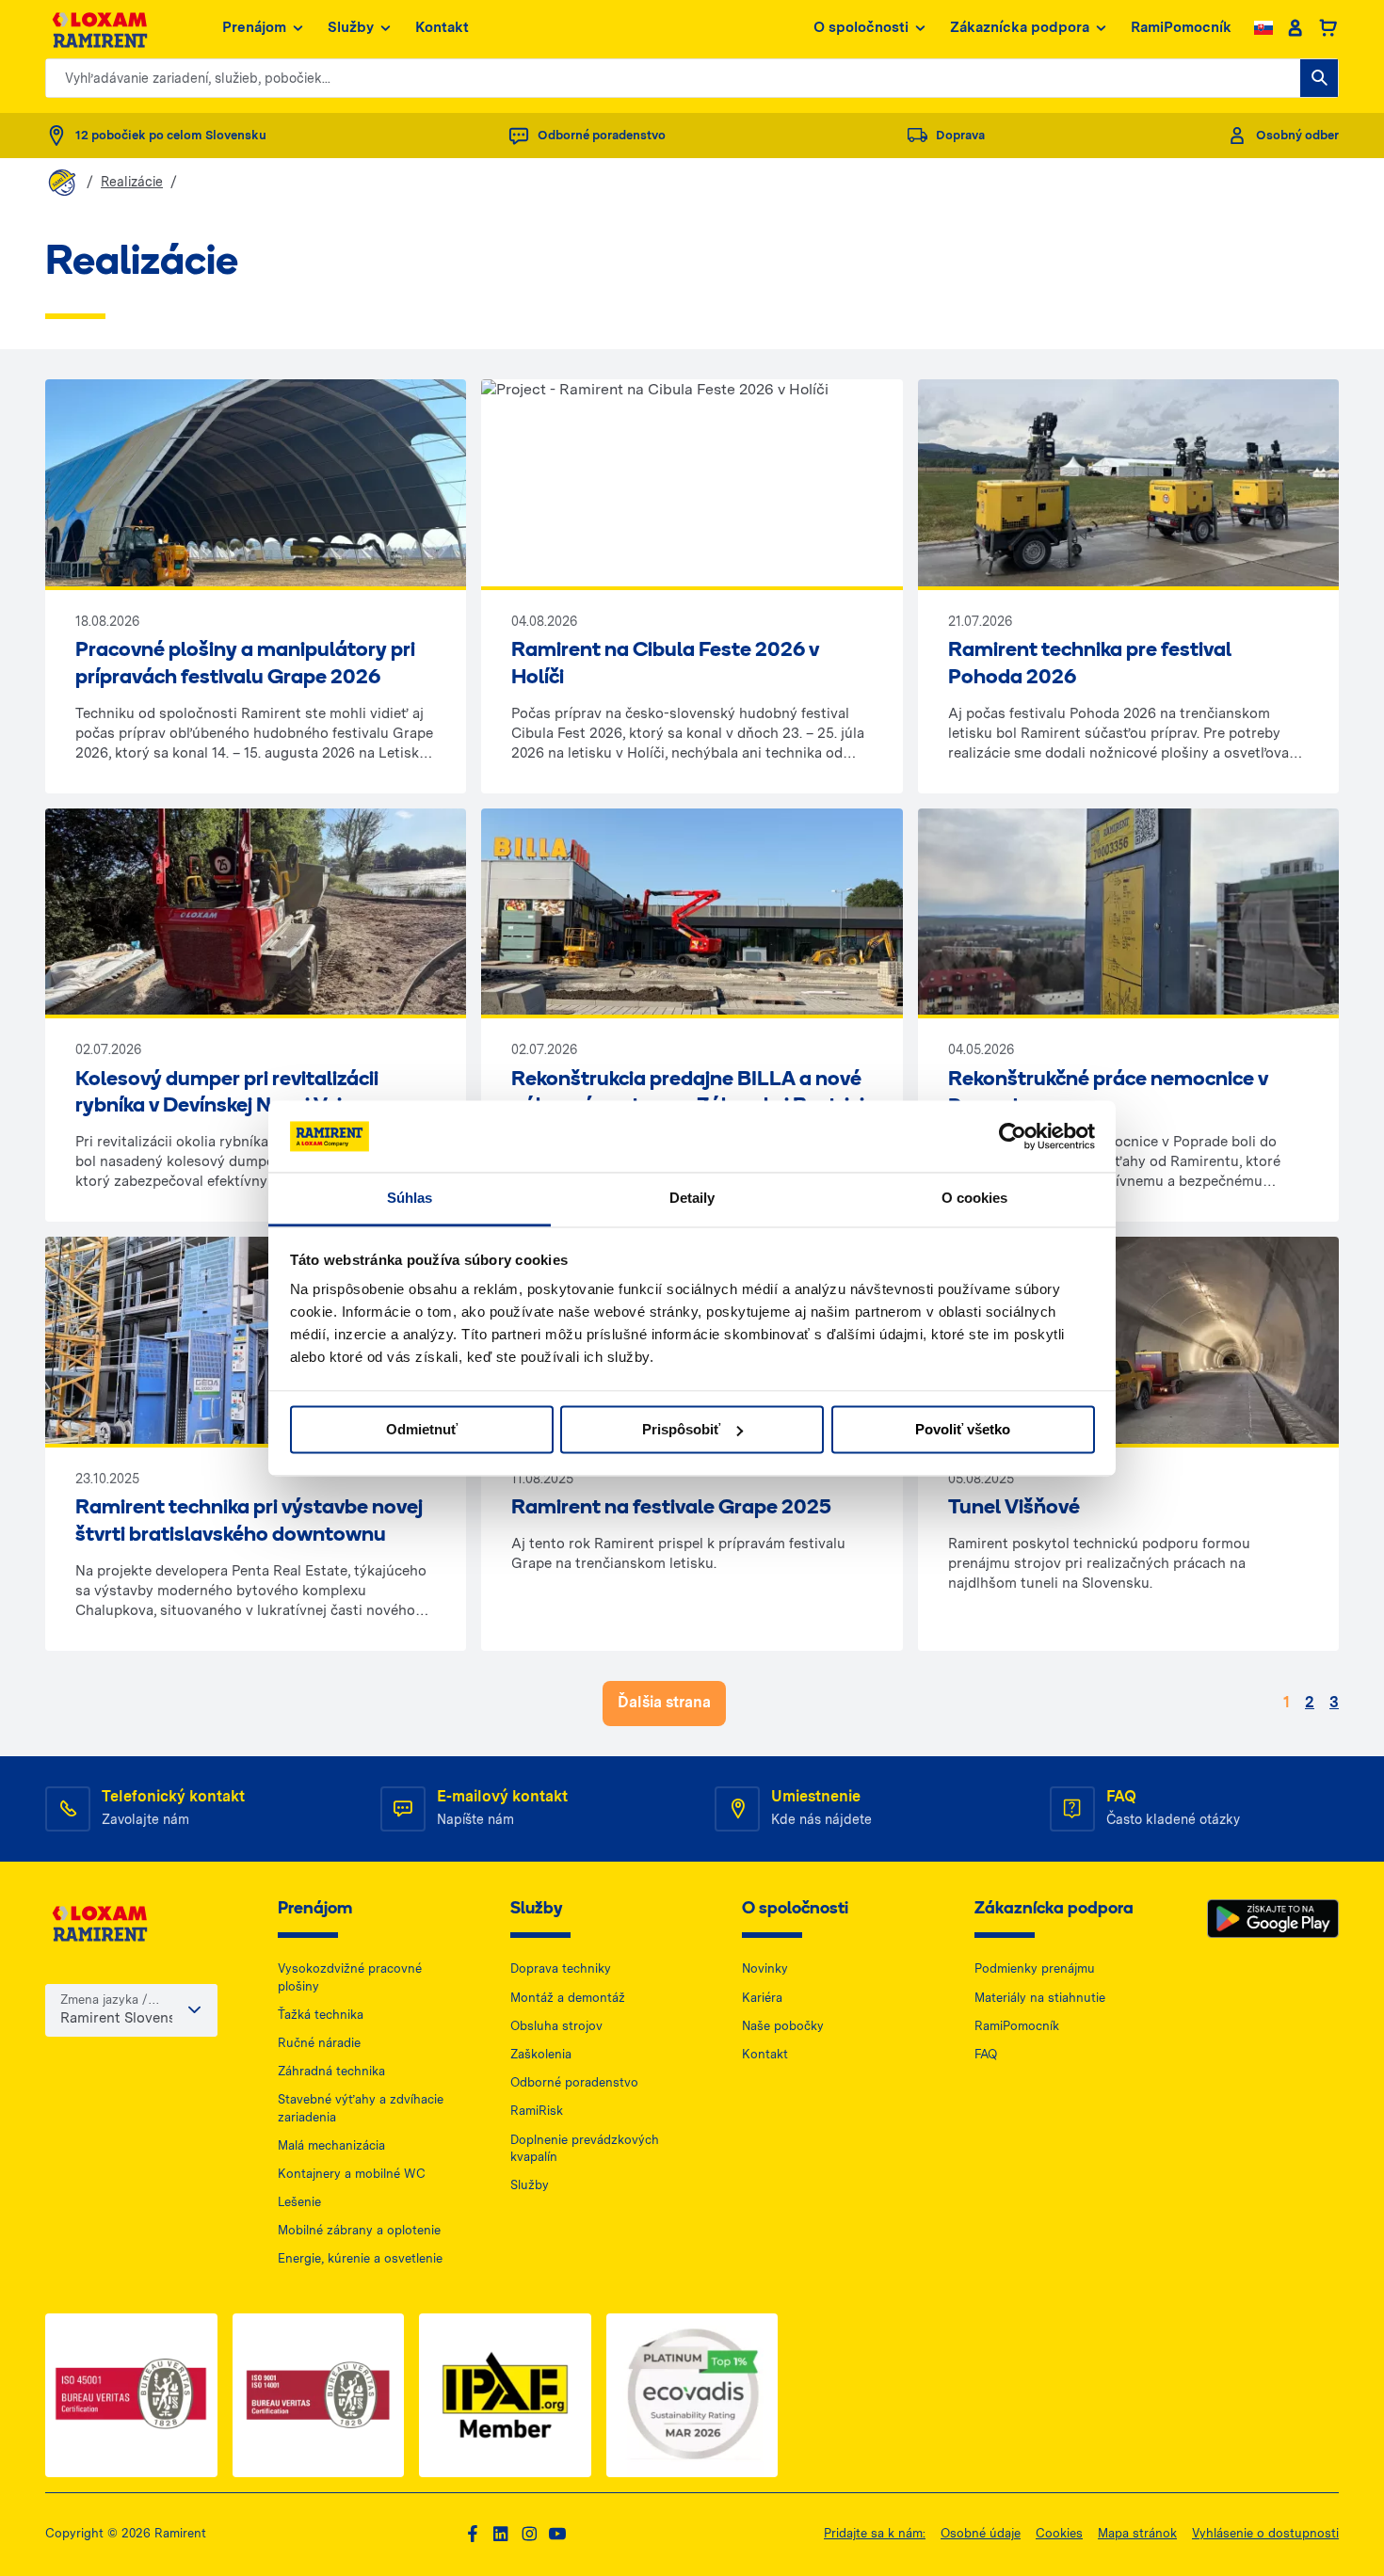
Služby (351, 27)
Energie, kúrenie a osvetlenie (360, 2258)
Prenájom (254, 27)
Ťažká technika (321, 2015)
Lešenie (299, 2202)
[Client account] (1295, 28)
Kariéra (762, 1998)
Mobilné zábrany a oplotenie (359, 2230)
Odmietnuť (422, 1429)
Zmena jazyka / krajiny (104, 2000)
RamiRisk (537, 2111)
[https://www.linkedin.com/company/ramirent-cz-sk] (501, 2534)
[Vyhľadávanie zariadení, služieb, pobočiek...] (1319, 78)
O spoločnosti (861, 27)
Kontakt (442, 27)
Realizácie (132, 182)
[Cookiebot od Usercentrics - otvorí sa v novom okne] (1013, 1136)
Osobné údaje (981, 2533)
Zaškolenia (541, 2054)
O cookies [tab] (975, 1199)
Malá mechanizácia (331, 2145)
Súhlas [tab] (410, 1199)
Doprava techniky (561, 1968)
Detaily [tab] (692, 1199)
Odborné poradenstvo (574, 2082)
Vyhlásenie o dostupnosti (1265, 2533)
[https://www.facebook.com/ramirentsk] (473, 2534)
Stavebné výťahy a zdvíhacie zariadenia (361, 2108)
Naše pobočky (783, 2026)
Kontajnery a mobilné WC (352, 2174)
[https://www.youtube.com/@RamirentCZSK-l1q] (557, 2534)
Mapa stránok (1137, 2533)
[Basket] (1328, 28)
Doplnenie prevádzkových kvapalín (585, 2148)
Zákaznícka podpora (1020, 27)
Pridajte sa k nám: (875, 2533)
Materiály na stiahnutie (1040, 1998)
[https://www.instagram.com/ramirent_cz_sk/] (529, 2534)
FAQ (986, 2054)
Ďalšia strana (664, 1702)
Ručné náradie (319, 2043)
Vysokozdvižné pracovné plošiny (350, 1977)
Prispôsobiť (681, 1429)
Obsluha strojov (556, 2026)
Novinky (765, 1968)
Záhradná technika (331, 2071)
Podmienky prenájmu (1035, 1968)
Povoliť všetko (963, 1429)
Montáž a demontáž (568, 1998)
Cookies (1059, 2533)
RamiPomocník (1181, 27)
